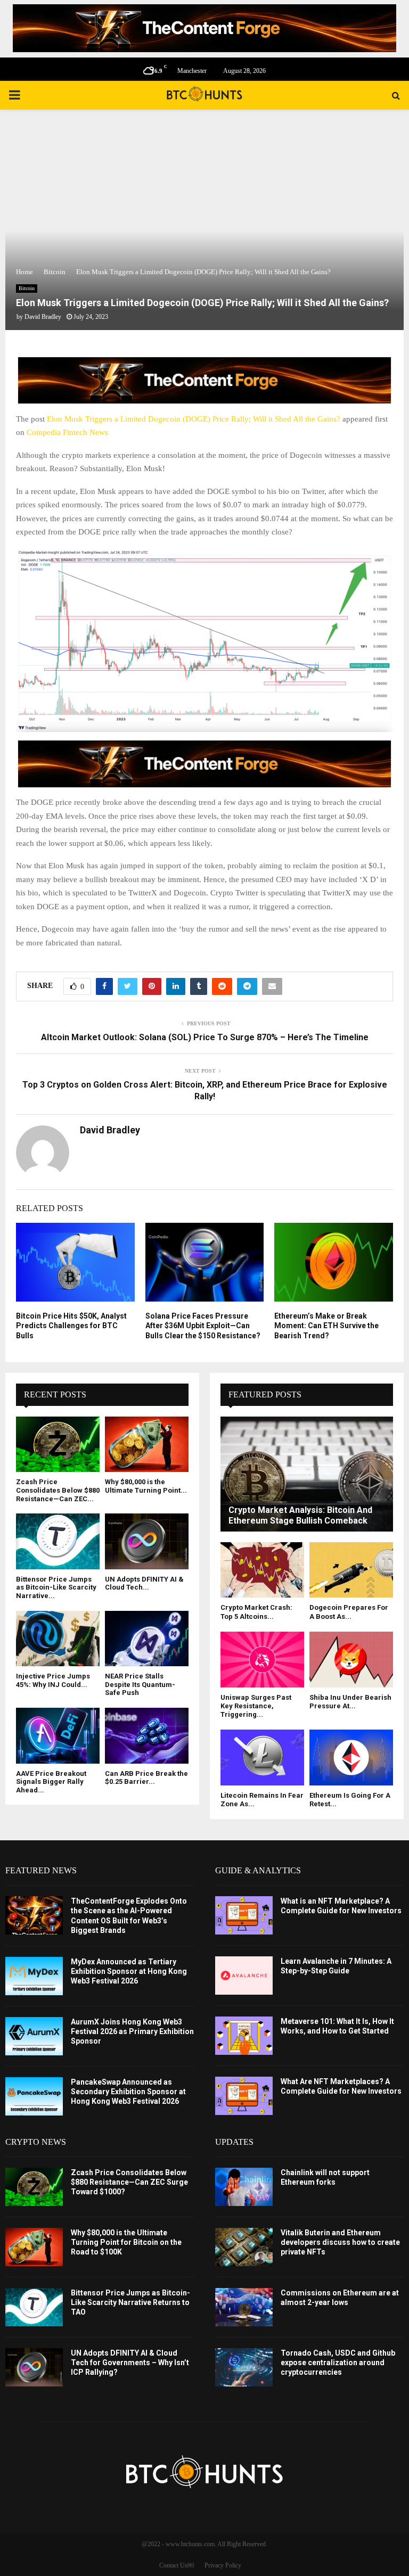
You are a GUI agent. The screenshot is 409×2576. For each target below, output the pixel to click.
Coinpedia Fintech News (67, 432)
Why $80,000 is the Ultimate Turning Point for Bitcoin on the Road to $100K (126, 2242)
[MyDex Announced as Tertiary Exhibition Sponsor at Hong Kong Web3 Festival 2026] (34, 1976)
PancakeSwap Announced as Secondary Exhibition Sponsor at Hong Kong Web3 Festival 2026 (128, 2092)
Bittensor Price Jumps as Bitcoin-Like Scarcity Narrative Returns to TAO (130, 2302)
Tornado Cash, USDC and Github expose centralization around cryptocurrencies (338, 2363)
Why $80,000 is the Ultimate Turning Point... (146, 1486)
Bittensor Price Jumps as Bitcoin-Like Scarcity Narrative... (56, 1587)
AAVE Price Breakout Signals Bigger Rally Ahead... (51, 1782)
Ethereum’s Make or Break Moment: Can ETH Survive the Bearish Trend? (326, 1326)
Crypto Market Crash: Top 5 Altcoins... (256, 1612)
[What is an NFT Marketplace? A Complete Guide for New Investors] (244, 1915)
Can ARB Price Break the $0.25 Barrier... (146, 1778)
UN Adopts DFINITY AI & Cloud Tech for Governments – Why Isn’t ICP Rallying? (130, 2363)
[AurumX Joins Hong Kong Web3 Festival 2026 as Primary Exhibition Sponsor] (34, 2036)
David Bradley (43, 317)
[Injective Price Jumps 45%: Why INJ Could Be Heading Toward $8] (58, 1639)
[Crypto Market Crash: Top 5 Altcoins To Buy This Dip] (262, 1570)
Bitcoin (27, 288)
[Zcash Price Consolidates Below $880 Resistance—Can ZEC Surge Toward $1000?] (58, 1445)
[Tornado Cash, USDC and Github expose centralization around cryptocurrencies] (244, 2367)
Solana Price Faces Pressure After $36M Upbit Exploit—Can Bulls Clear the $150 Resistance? (203, 1326)
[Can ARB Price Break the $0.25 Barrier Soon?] (147, 1736)
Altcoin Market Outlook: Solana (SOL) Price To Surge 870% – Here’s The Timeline (205, 1037)
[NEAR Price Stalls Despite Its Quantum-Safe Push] (147, 1639)
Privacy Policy (223, 2565)
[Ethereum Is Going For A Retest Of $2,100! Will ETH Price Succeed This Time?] (351, 1758)
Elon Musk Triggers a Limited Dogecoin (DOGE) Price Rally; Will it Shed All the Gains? (194, 419)
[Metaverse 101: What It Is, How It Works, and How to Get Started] (244, 2036)
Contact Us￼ (177, 2565)
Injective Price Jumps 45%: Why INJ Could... (53, 1680)
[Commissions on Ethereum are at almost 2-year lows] (244, 2307)
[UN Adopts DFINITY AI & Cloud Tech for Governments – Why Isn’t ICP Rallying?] (147, 1541)
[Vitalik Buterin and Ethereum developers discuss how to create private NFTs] (244, 2247)
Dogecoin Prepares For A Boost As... (349, 1612)
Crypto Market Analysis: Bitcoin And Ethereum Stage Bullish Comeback (300, 1515)
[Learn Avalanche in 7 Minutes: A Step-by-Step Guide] (244, 1976)
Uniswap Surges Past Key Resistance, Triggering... (256, 1706)
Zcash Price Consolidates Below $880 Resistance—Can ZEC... (58, 1490)
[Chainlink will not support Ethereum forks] (244, 2187)
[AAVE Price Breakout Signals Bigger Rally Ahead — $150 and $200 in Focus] (58, 1736)
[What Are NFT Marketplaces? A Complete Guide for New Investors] (244, 2096)
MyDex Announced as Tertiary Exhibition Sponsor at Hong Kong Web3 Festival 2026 (129, 1971)
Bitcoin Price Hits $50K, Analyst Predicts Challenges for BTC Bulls (71, 1326)
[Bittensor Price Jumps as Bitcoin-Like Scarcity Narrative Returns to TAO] (58, 1541)
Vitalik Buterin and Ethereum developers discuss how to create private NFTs (340, 2242)
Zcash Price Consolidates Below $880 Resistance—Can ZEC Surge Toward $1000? (129, 2182)
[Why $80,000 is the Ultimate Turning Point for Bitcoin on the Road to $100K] (147, 1445)
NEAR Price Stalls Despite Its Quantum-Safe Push (140, 1684)
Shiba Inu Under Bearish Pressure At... (350, 1702)
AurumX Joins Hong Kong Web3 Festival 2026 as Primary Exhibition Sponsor (132, 2031)
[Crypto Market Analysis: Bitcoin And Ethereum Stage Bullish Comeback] (307, 1474)
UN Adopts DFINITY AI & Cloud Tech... (144, 1583)
